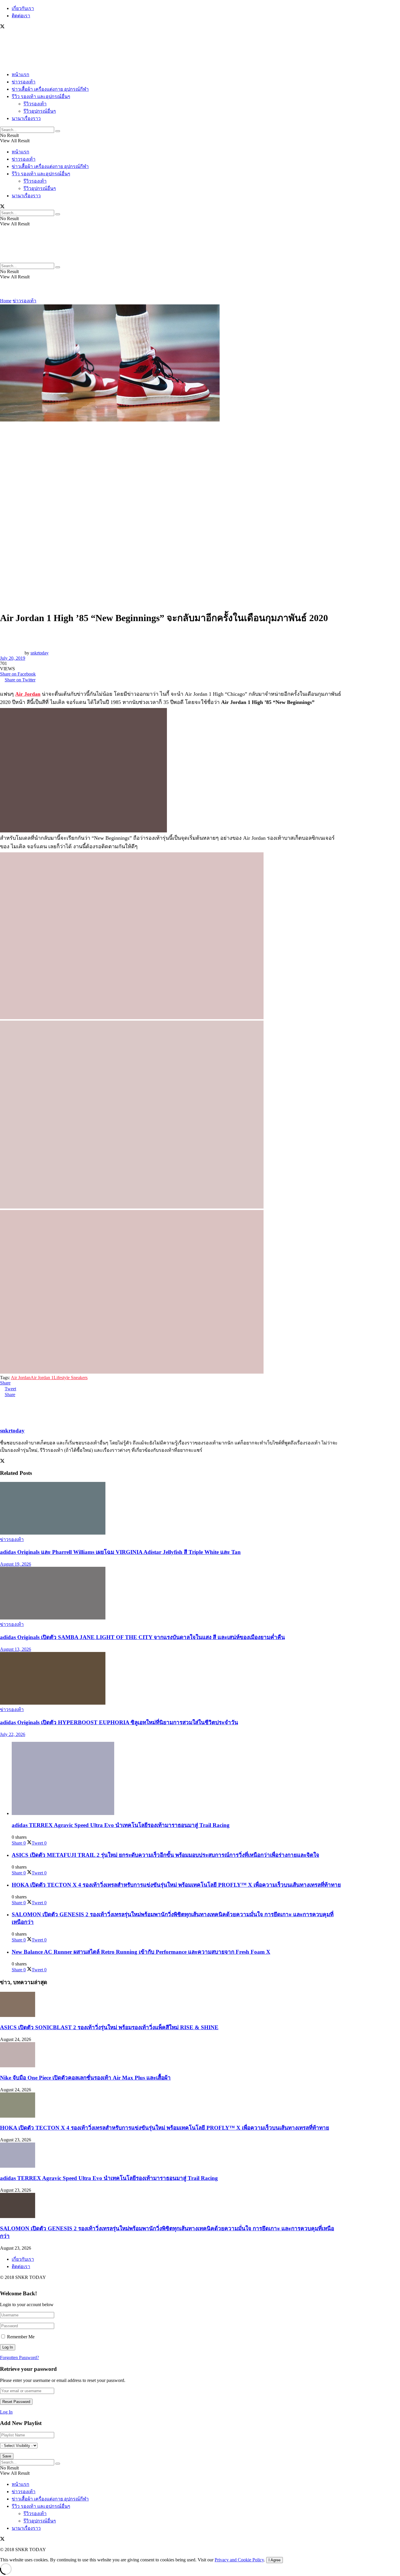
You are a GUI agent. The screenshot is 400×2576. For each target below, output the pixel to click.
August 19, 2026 (16, 1564)
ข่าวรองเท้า (24, 82)
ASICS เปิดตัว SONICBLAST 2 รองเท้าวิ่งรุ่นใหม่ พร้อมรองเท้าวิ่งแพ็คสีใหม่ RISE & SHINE (109, 2027)
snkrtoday (40, 653)
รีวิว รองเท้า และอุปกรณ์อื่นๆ (41, 96)
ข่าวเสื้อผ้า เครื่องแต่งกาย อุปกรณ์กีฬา (50, 89)
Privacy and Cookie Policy (239, 2560)
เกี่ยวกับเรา (23, 8)
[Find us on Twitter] (2, 27)
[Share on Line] (171, 685)
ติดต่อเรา (21, 16)
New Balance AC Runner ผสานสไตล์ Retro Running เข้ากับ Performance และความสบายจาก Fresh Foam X (141, 1952)
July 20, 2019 (13, 658)
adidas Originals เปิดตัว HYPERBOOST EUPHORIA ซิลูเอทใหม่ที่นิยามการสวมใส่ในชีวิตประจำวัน (119, 1722)
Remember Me (21, 2337)
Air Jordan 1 (42, 1378)
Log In (6, 2412)
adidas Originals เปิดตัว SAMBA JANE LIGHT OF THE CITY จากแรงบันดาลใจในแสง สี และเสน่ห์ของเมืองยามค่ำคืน (142, 1637)
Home (6, 301)
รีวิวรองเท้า (35, 104)
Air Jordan (28, 694)
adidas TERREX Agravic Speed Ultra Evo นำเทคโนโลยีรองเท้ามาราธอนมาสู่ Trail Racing (121, 1825)
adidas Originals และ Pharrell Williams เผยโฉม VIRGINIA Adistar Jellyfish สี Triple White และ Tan (120, 1552)
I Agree (275, 2560)
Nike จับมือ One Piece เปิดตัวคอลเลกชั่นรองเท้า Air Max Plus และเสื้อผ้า (85, 2078)
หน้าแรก (20, 74)
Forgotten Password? (19, 2358)
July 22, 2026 (13, 1734)
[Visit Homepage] (18, 63)
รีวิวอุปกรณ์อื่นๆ (40, 111)
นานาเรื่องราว (26, 118)
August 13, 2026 (16, 1649)
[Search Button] (58, 131)
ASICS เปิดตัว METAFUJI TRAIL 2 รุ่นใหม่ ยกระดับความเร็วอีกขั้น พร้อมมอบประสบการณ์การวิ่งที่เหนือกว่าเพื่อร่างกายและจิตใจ (165, 1855)
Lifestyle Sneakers (71, 1378)
